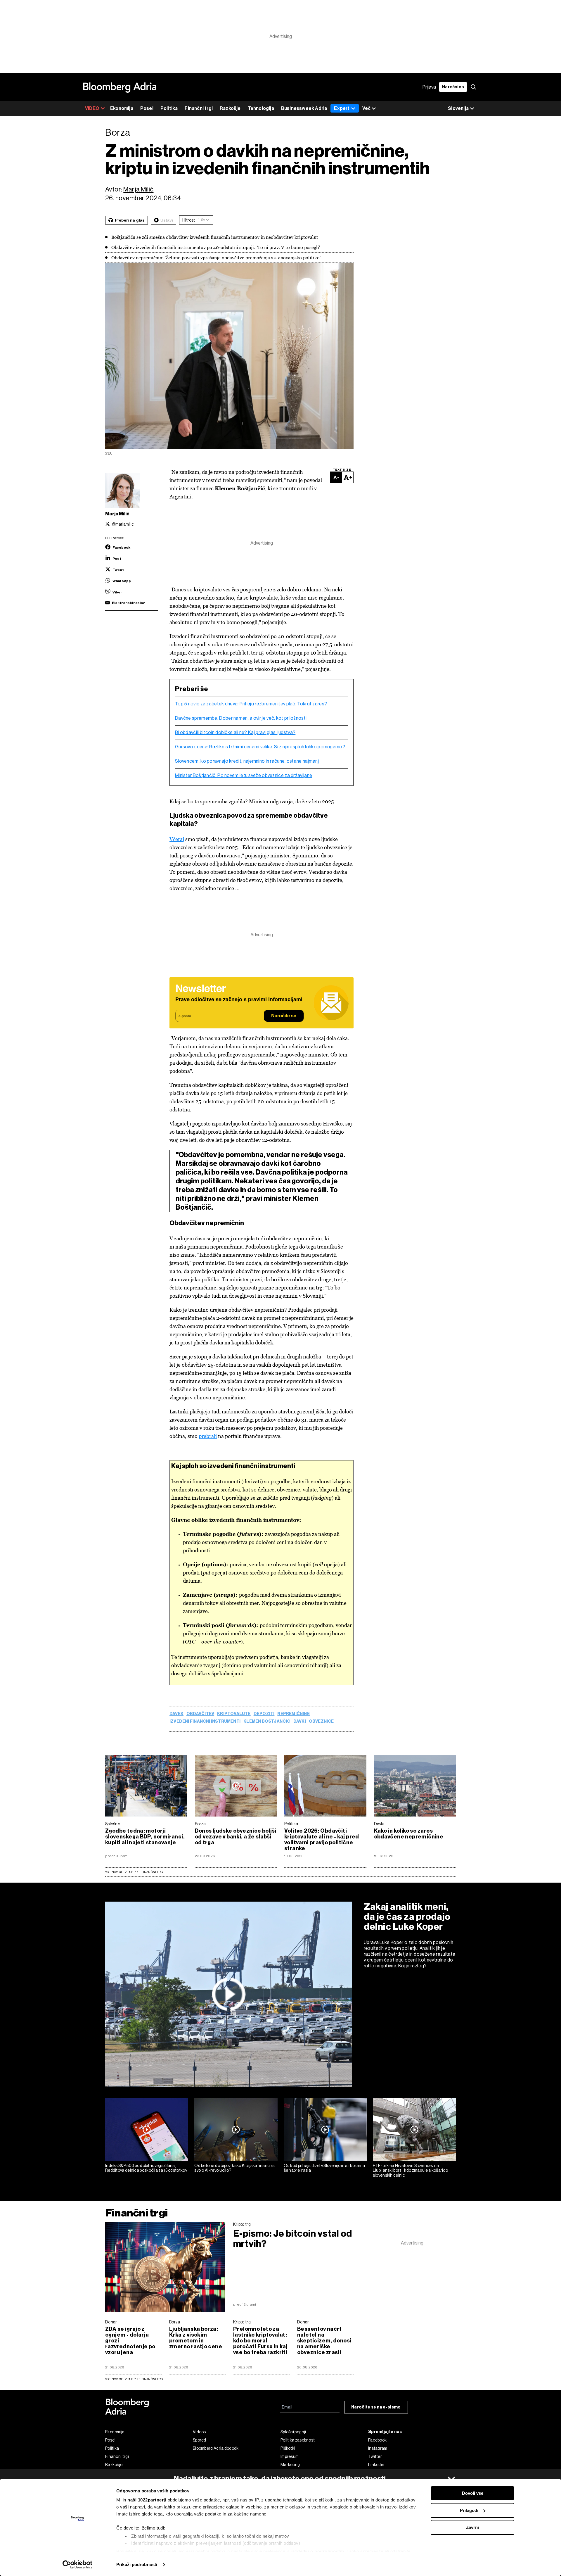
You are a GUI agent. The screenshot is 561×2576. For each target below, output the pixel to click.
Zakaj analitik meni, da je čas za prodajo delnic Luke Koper (407, 1917)
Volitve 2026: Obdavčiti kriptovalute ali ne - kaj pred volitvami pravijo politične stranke (322, 1840)
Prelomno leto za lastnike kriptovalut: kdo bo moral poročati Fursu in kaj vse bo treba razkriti (260, 2341)
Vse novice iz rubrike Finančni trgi (134, 1872)
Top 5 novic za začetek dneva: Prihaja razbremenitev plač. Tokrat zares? (251, 704)
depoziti (264, 1714)
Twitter (375, 2456)
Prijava (429, 87)
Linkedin (376, 2465)
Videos (199, 2432)
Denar (111, 2322)
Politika (169, 108)
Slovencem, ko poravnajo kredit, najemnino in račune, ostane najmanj (247, 761)
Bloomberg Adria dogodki (216, 2448)
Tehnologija (261, 108)
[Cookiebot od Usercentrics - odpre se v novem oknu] (78, 2565)
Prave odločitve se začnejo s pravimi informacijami (239, 1000)
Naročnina (453, 87)
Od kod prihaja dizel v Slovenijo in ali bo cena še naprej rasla (324, 2168)
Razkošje (230, 108)
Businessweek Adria (304, 108)
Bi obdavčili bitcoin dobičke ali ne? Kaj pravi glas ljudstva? (235, 733)
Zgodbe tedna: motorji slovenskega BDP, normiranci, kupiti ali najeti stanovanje (145, 1837)
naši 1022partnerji (147, 2500)
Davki (300, 1722)
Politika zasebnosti (298, 2440)
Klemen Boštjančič (267, 1722)
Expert (342, 108)
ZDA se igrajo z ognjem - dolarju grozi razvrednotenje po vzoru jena (130, 2341)
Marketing (290, 2465)
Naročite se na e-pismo (376, 2407)
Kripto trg (242, 2224)
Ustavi (167, 220)
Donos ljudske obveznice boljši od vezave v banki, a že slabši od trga (236, 1837)
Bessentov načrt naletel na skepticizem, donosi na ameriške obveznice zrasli (324, 2341)
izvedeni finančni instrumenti (205, 1722)
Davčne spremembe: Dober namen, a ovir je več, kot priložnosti (241, 718)
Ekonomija (122, 108)
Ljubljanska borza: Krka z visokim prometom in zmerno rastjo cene (196, 2338)
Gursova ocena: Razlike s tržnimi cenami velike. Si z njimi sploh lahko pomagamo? (260, 747)
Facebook (377, 2440)
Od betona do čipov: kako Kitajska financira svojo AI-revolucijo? (234, 2168)
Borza (200, 1824)
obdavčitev (200, 1714)
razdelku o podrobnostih (317, 2551)
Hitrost (189, 220)
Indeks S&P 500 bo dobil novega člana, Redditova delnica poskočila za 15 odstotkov (146, 2168)
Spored (200, 2440)
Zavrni (472, 2527)
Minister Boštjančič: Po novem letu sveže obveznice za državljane (244, 776)
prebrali (208, 1436)
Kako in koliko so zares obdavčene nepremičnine (409, 1834)
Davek (176, 1714)
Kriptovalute (234, 1714)
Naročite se (284, 1016)
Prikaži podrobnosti (137, 2564)
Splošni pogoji (293, 2432)
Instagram (378, 2448)
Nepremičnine (294, 1714)
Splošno (113, 1824)
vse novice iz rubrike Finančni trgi (134, 2379)
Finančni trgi (199, 108)
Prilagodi (469, 2510)
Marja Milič (138, 189)
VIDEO (92, 108)
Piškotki (288, 2448)
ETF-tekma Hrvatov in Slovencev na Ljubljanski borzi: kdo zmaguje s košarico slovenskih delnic (410, 2171)
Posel (147, 108)
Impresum (290, 2456)
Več (366, 108)
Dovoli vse (473, 2493)
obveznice (321, 1722)
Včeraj (177, 839)
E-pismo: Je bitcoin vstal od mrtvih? (292, 2239)
